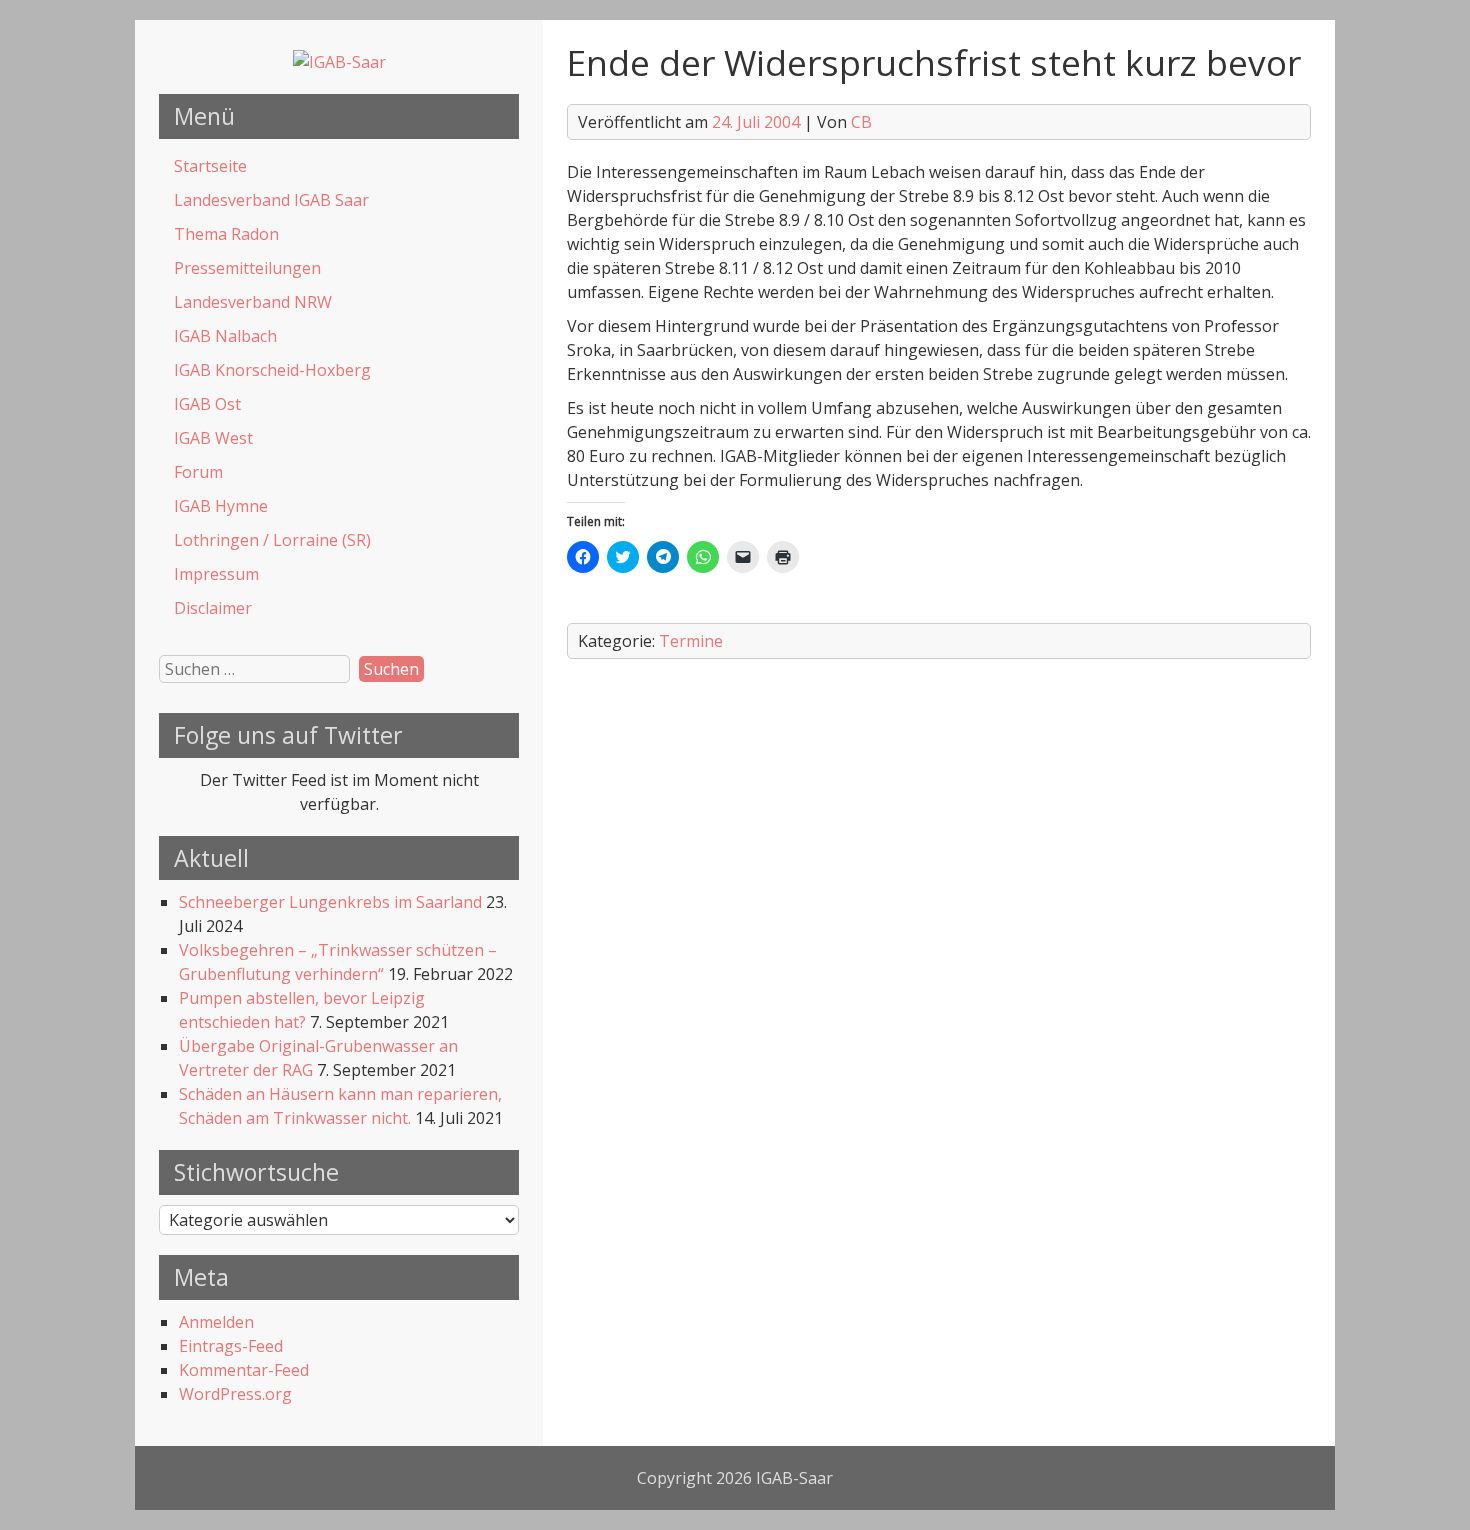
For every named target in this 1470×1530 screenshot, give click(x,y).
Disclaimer (213, 608)
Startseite (210, 166)
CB (861, 122)
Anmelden (216, 1322)
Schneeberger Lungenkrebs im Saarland (330, 902)
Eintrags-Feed (231, 1346)
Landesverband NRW (253, 302)
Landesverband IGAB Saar (271, 200)
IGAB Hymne (221, 506)
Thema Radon (226, 234)
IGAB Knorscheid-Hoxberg (272, 370)
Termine (691, 641)
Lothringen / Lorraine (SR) (272, 540)
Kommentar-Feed (244, 1370)
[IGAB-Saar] (339, 62)
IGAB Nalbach (225, 336)
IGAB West (213, 438)
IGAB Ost (207, 404)
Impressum (216, 574)
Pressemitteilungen (247, 268)
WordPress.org (235, 1394)
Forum (198, 472)
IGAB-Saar (794, 1478)
